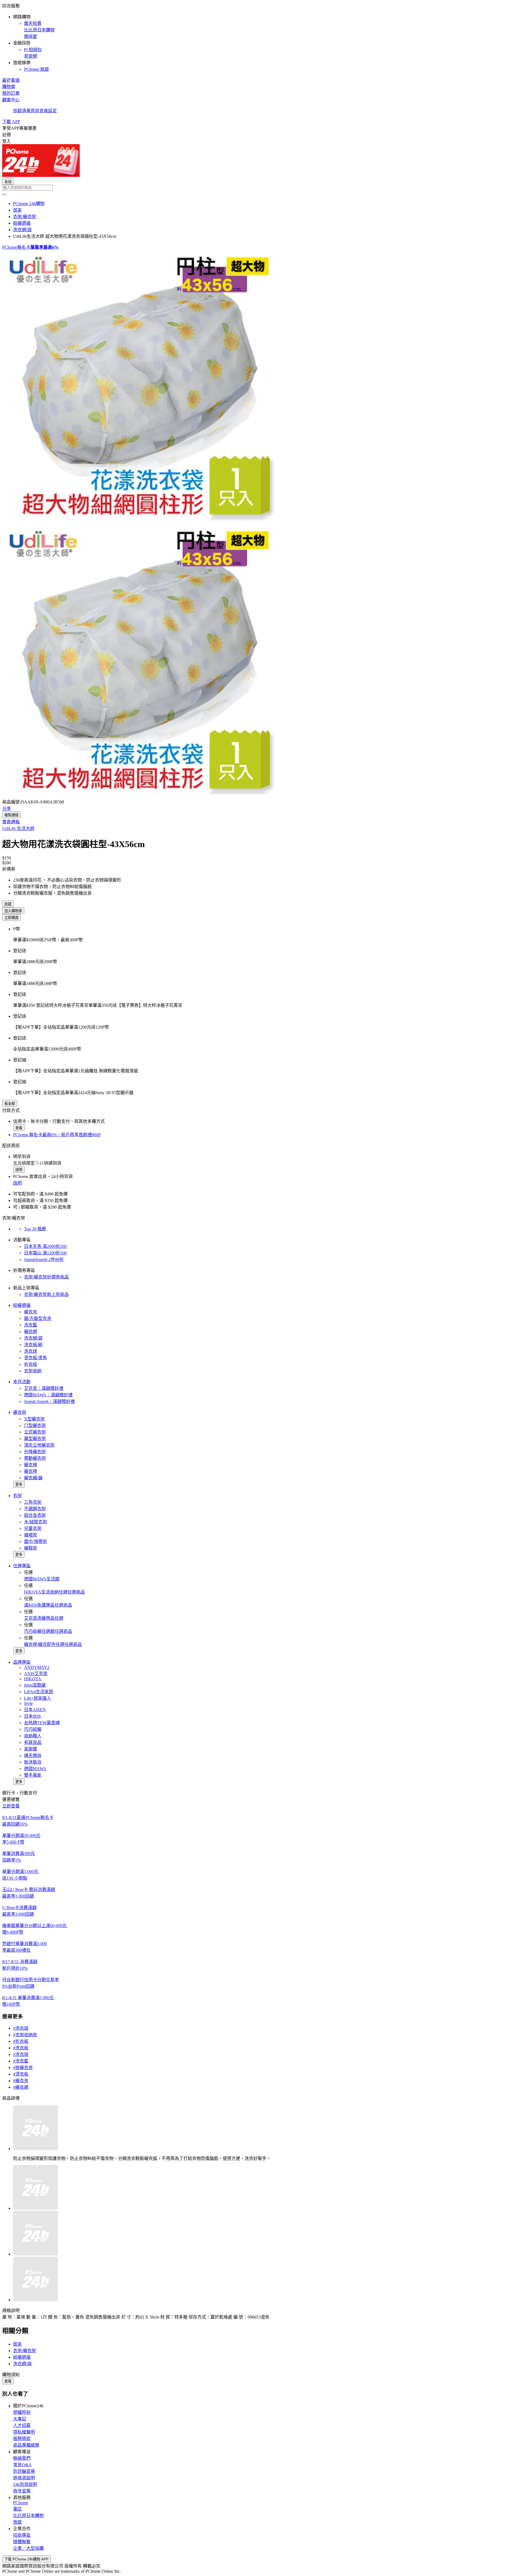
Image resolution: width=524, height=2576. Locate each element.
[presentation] (262, 387)
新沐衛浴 (33, 1762)
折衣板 (31, 1364)
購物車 (9, 87)
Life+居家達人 (38, 1698)
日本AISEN (35, 1710)
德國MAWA (35, 1769)
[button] (262, 37)
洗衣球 (31, 1351)
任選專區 (22, 1566)
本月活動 (22, 1382)
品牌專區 (22, 1662)
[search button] (4, 194)
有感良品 (33, 1742)
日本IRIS (32, 1716)
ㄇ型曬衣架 (35, 1425)
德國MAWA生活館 (42, 1579)
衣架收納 (33, 1371)
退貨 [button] (35, 111)
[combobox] (262, 188)
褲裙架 (31, 1535)
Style (28, 1703)
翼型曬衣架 (35, 1439)
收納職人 (33, 1736)
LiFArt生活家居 (39, 1692)
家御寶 (31, 1749)
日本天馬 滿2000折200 (45, 1246)
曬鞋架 (31, 1548)
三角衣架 (33, 1502)
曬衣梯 (31, 1465)
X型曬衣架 (34, 1419)
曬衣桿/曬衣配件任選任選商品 (53, 1644)
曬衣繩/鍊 (33, 1478)
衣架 (17, 1496)
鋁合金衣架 (35, 1515)
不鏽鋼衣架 (35, 1509)
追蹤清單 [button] (22, 111)
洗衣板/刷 (33, 1345)
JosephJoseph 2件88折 (44, 1259)
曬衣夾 (31, 1312)
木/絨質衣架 (35, 1522)
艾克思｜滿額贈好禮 (44, 1388)
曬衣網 (31, 1332)
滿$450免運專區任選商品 (48, 1605)
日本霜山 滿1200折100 (45, 1253)
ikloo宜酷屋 (35, 1685)
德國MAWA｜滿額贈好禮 (48, 1395)
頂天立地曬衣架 (39, 1445)
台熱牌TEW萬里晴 (42, 1723)
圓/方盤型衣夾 (38, 1318)
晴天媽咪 (33, 1756)
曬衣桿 (31, 1471)
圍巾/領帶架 (35, 1541)
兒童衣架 (33, 1528)
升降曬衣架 (35, 1452)
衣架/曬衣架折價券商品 (46, 1277)
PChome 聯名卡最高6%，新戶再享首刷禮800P (57, 1135)
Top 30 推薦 (35, 1229)
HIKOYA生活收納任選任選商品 (54, 1592)
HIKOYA (33, 1679)
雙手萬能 (33, 1775)
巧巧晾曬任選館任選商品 (48, 1631)
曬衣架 (20, 1412)
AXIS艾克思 (36, 1674)
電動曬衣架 (35, 1458)
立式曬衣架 (35, 1432)
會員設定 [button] (48, 111)
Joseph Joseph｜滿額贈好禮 (49, 1401)
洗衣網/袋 (33, 1338)
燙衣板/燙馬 (35, 1358)
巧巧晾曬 (33, 1729)
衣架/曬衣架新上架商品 (46, 1294)
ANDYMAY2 (37, 1667)
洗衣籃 (31, 1325)
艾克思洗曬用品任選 (44, 1618)
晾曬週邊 (22, 1305)
